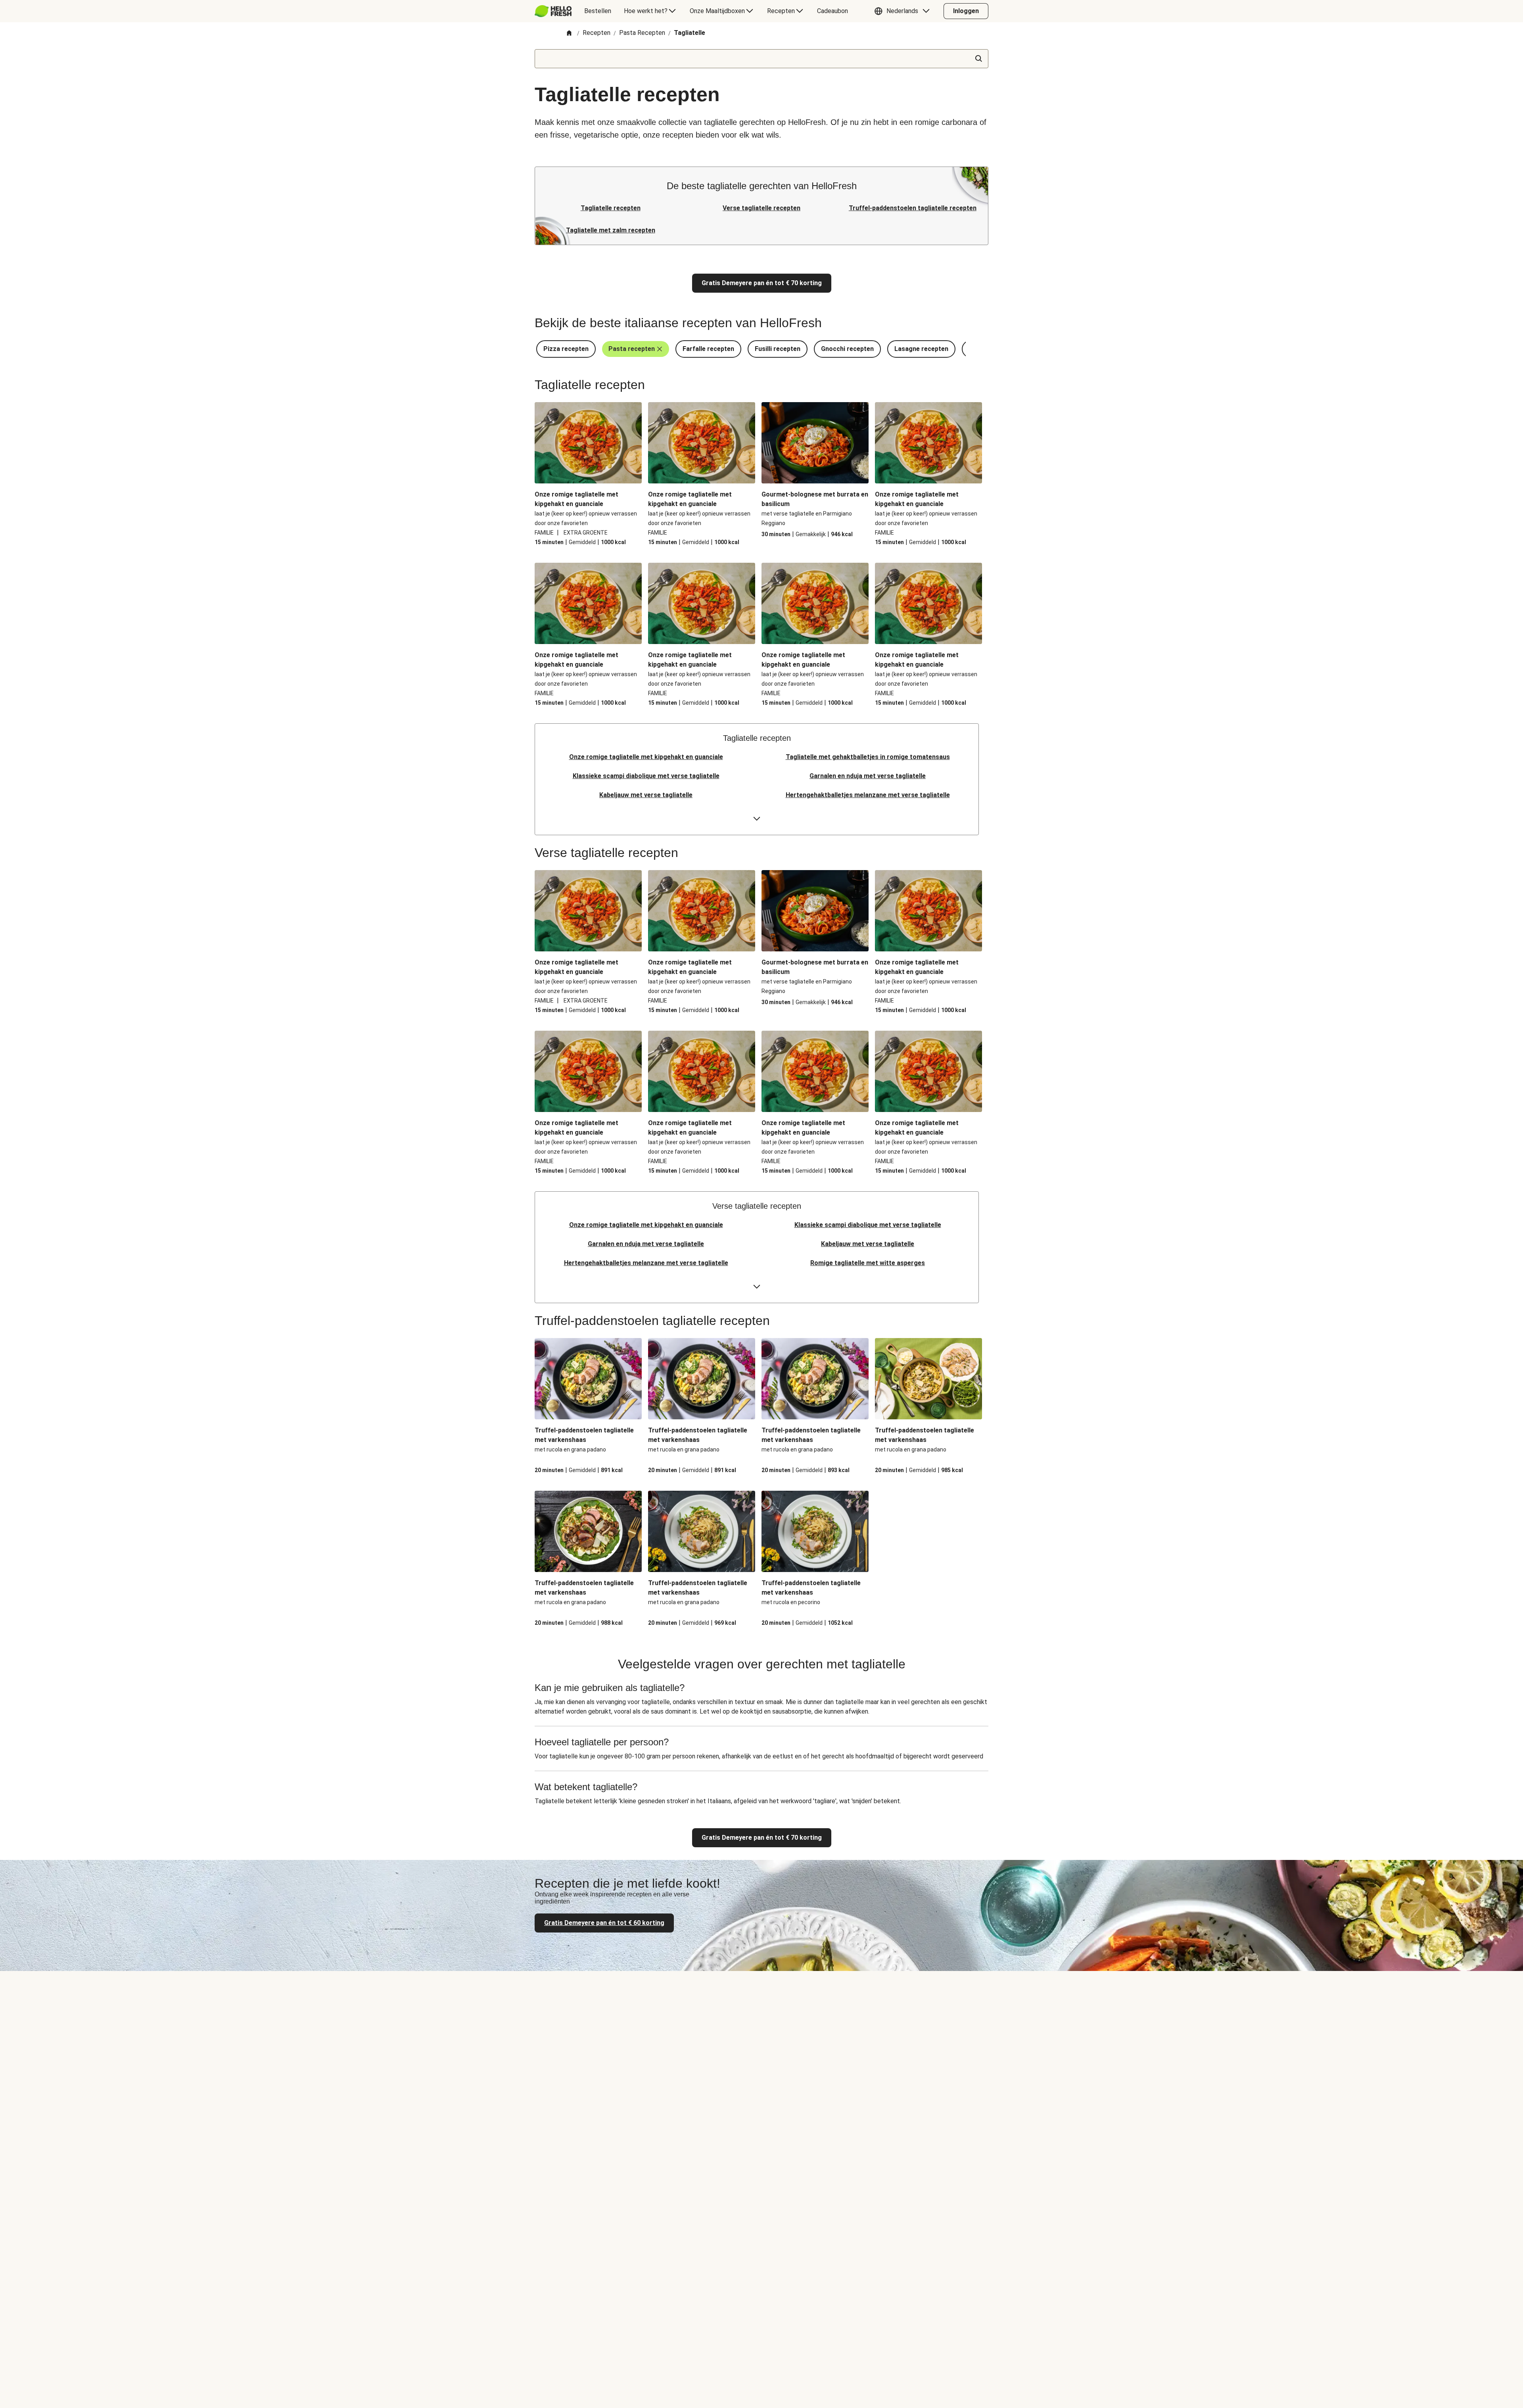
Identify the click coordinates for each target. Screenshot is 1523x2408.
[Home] (569, 34)
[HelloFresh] (553, 11)
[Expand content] (757, 819)
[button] (904, 11)
